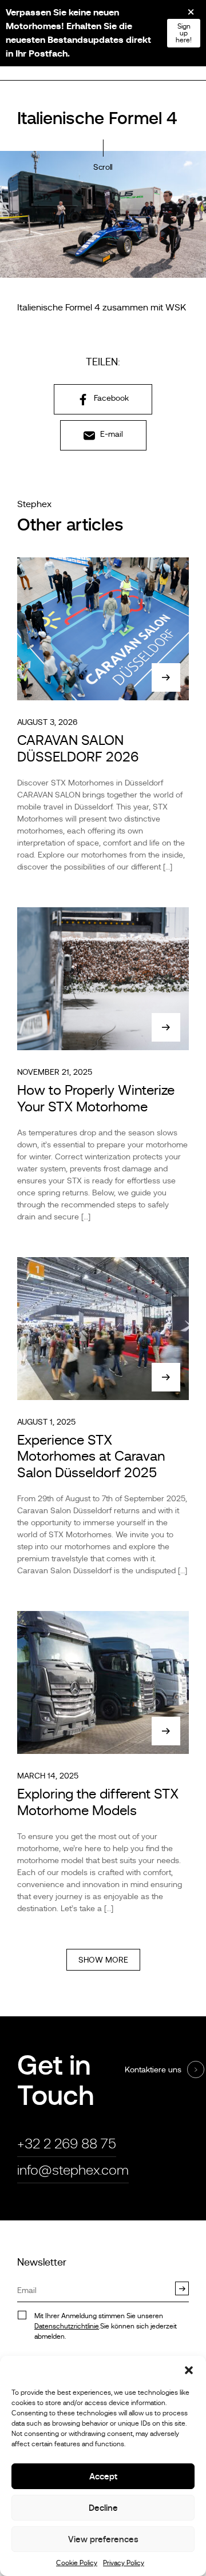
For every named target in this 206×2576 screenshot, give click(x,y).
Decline (103, 2508)
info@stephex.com (73, 2170)
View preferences (103, 2539)
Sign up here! (184, 33)
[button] (189, 2370)
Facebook (110, 398)
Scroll (103, 167)
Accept (103, 2476)
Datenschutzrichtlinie (67, 2326)
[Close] (183, 16)
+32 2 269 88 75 (67, 2144)
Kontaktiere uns (153, 2069)
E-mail (110, 434)
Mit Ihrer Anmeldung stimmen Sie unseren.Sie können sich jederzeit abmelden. (106, 2326)
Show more (103, 1960)
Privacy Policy (124, 2563)
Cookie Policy (77, 2563)
